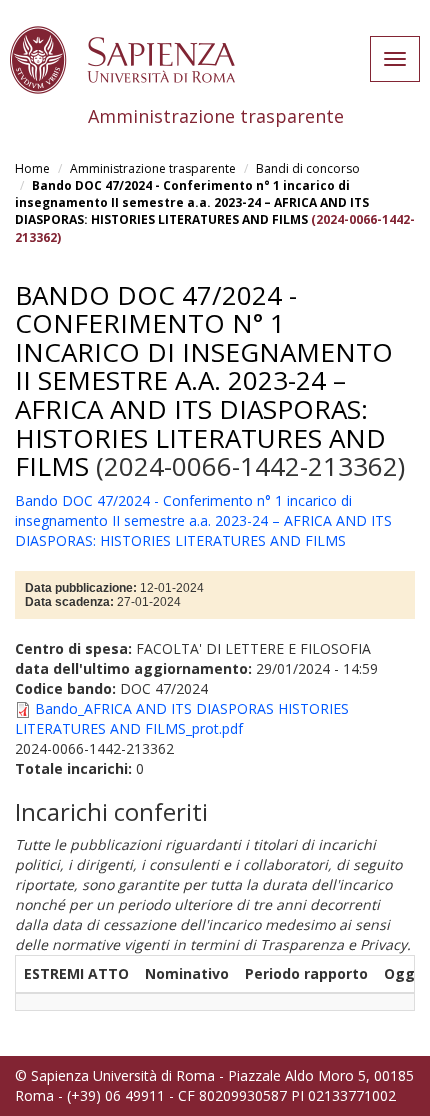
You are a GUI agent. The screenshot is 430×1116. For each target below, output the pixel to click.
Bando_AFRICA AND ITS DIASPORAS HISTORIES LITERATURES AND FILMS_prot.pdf (182, 718)
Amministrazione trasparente (153, 168)
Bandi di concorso (308, 168)
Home (32, 168)
